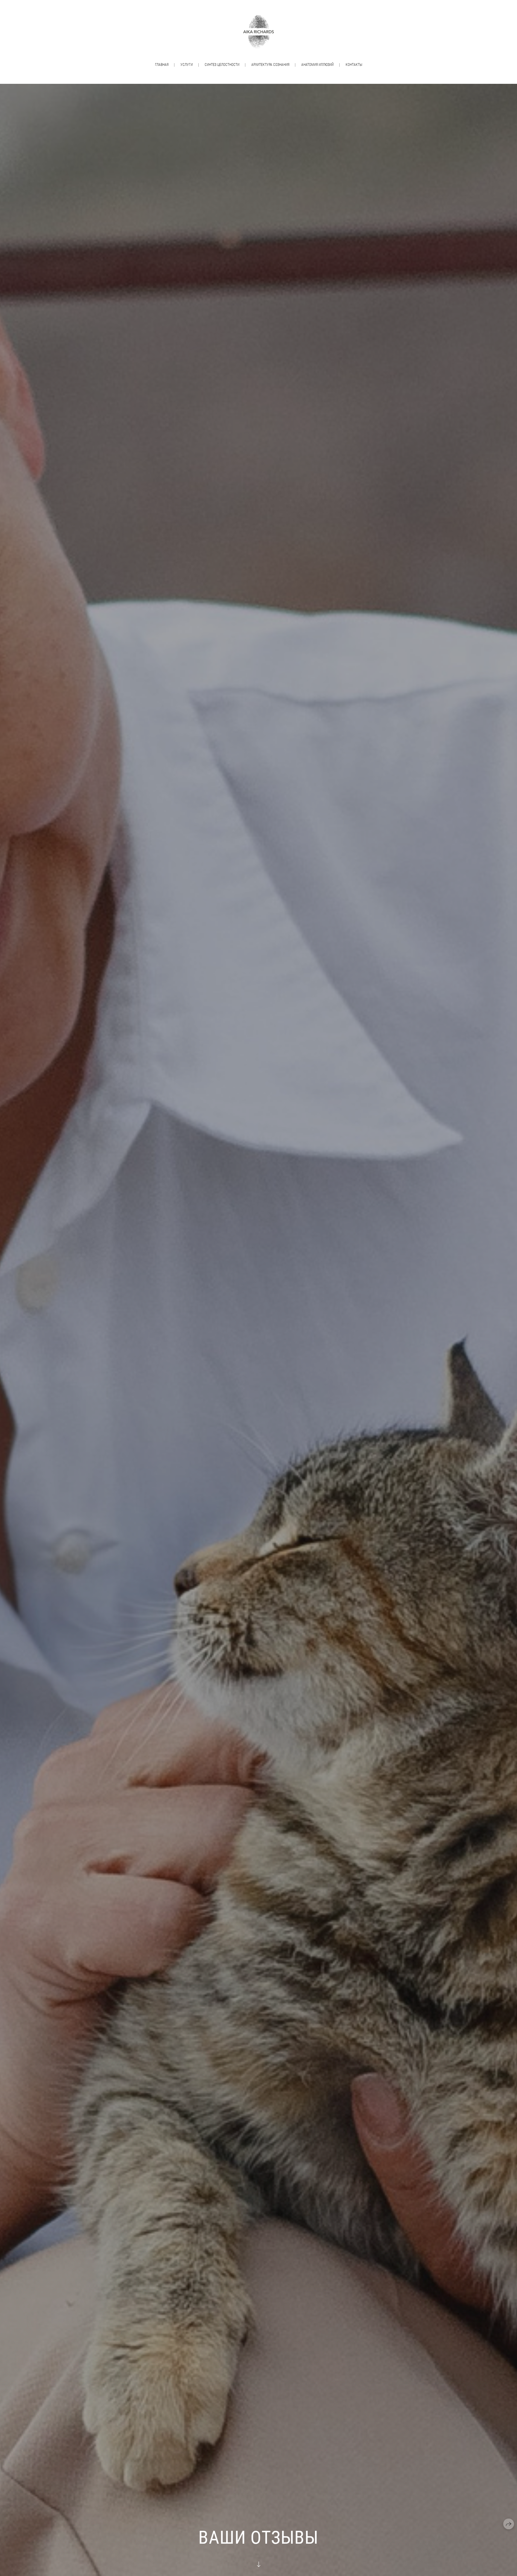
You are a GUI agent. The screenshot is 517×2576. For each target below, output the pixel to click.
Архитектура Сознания (270, 65)
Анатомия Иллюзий (317, 65)
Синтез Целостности (222, 65)
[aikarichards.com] (258, 32)
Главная (162, 65)
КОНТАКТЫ (354, 65)
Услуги (187, 65)
